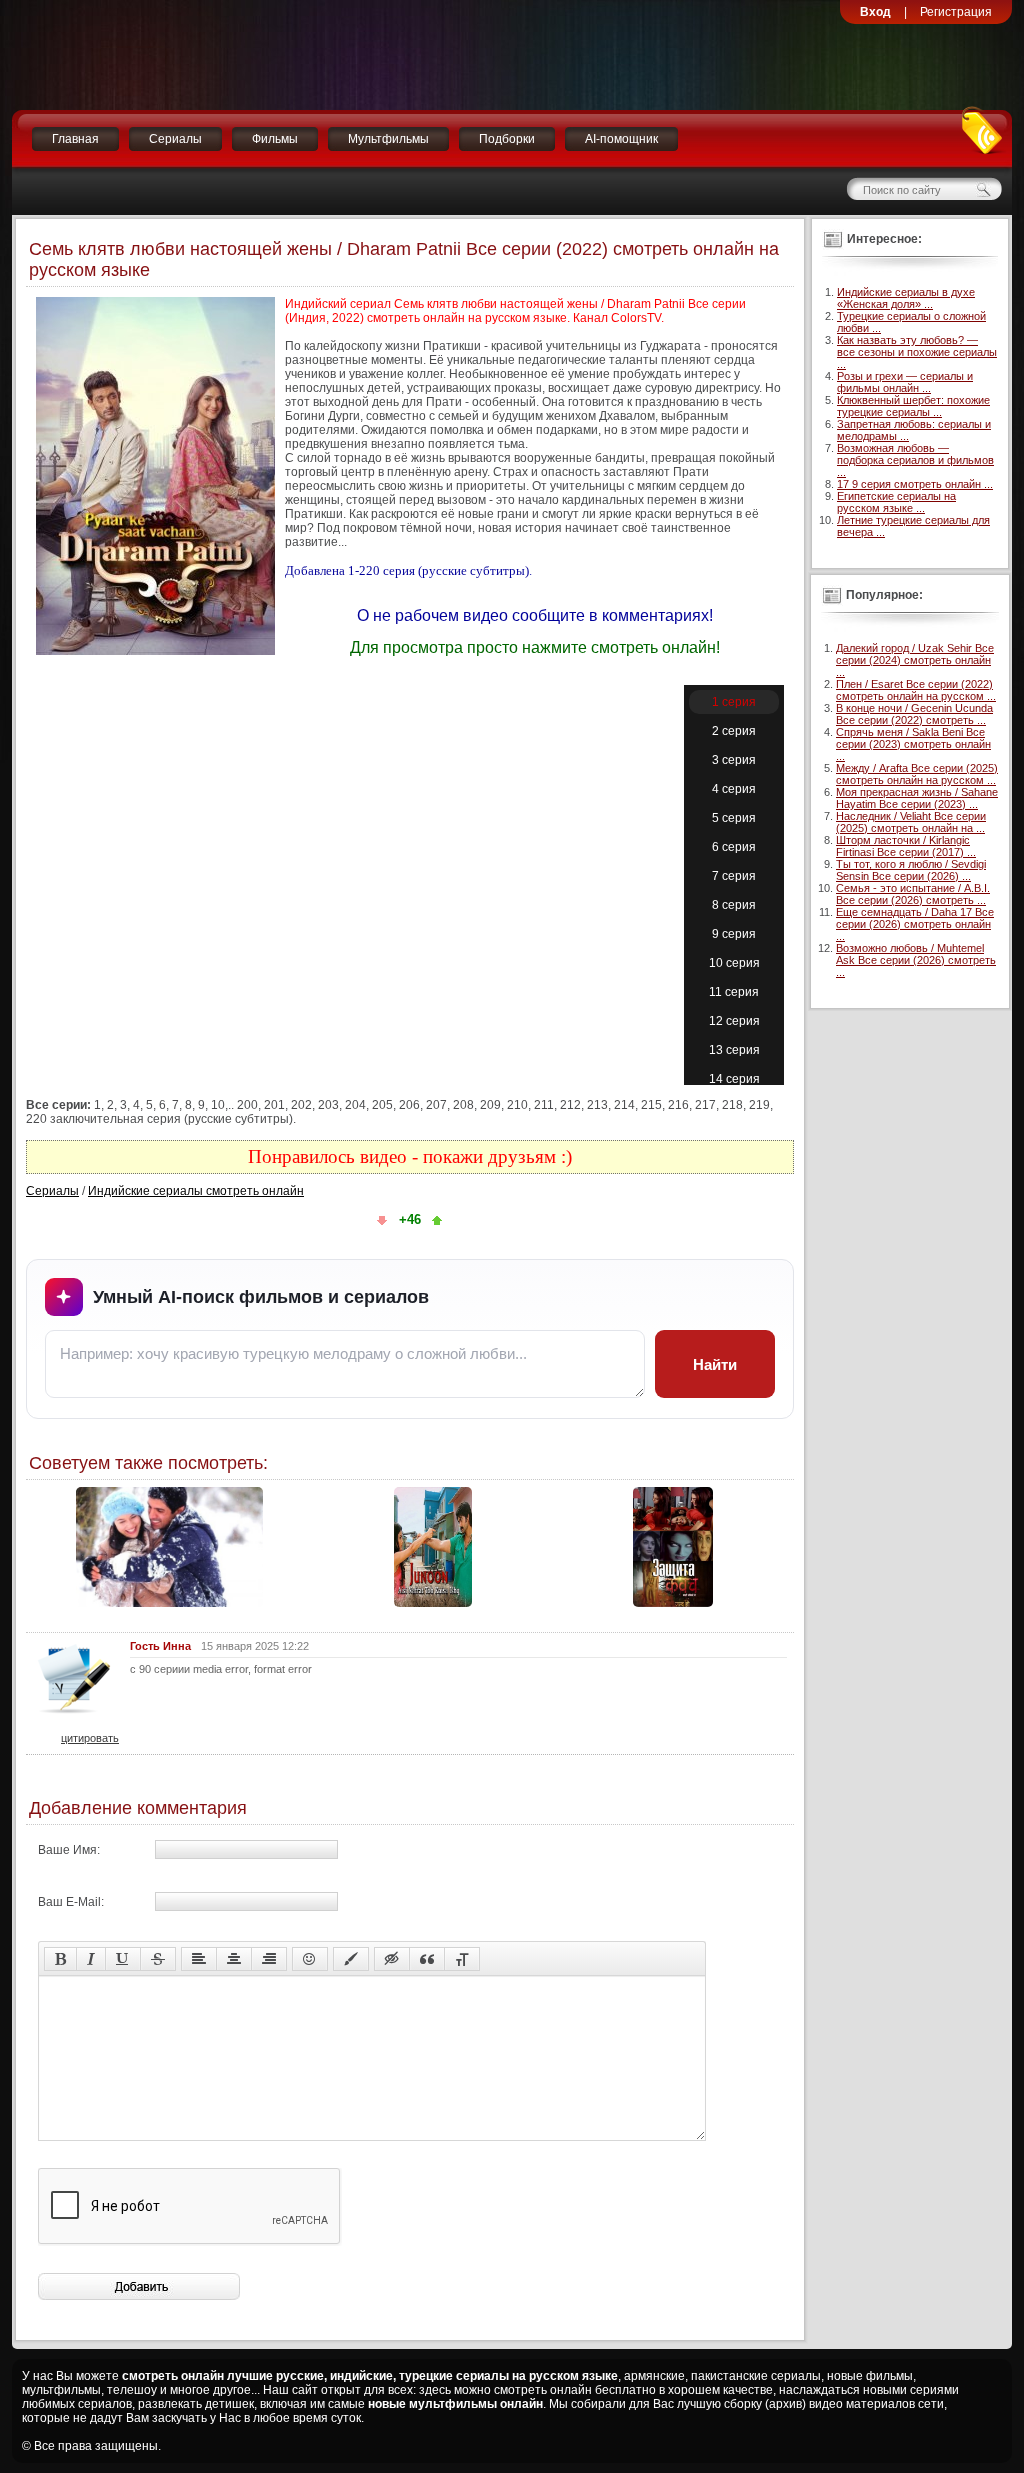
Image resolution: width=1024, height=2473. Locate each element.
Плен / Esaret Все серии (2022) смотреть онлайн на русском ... (916, 690)
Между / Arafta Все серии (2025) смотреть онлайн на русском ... (917, 774)
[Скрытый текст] (392, 1959)
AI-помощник (621, 139)
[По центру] (234, 1959)
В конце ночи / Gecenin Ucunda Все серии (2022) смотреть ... (914, 714)
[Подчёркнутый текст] (123, 1959)
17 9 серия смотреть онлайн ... (915, 484)
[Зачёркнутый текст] (158, 1959)
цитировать (90, 1738)
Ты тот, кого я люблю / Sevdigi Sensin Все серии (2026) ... (911, 870)
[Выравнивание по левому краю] (199, 1959)
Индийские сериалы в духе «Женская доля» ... (906, 298)
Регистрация (956, 12)
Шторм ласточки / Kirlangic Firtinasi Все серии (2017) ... (906, 846)
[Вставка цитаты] (427, 1959)
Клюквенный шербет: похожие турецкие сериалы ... (913, 406)
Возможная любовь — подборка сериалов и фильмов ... (915, 460)
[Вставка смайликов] (310, 1959)
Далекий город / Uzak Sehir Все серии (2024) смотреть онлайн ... (915, 660)
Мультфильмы (388, 139)
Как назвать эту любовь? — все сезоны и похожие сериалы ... (917, 352)
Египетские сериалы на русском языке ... (896, 502)
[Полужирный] (60, 1959)
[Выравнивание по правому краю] (269, 1959)
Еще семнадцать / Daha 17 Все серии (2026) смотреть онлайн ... (915, 924)
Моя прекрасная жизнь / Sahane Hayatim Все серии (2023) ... (917, 798)
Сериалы (175, 139)
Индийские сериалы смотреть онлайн (196, 1191)
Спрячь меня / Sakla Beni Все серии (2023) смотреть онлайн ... (913, 744)
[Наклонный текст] (91, 1959)
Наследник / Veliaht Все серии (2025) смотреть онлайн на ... (911, 822)
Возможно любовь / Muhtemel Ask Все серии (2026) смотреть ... (916, 960)
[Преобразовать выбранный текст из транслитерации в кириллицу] (462, 1959)
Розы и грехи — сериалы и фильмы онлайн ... (905, 382)
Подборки (507, 139)
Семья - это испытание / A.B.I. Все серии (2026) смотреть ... (913, 894)
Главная (75, 139)
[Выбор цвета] (351, 1959)
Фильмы (275, 139)
